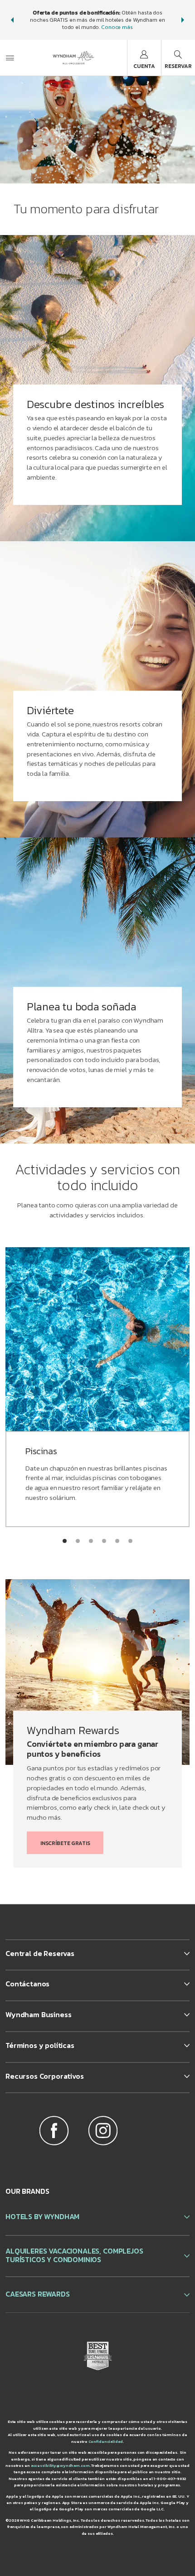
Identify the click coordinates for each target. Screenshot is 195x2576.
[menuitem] (10, 58)
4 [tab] (104, 1541)
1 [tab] (65, 1541)
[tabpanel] (97, 388)
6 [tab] (130, 1541)
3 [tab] (91, 1541)
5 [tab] (117, 1541)
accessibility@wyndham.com (60, 2465)
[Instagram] (103, 2132)
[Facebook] (54, 2132)
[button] (12, 20)
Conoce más (117, 27)
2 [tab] (78, 1541)
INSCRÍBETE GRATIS (65, 1843)
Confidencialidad (106, 2441)
